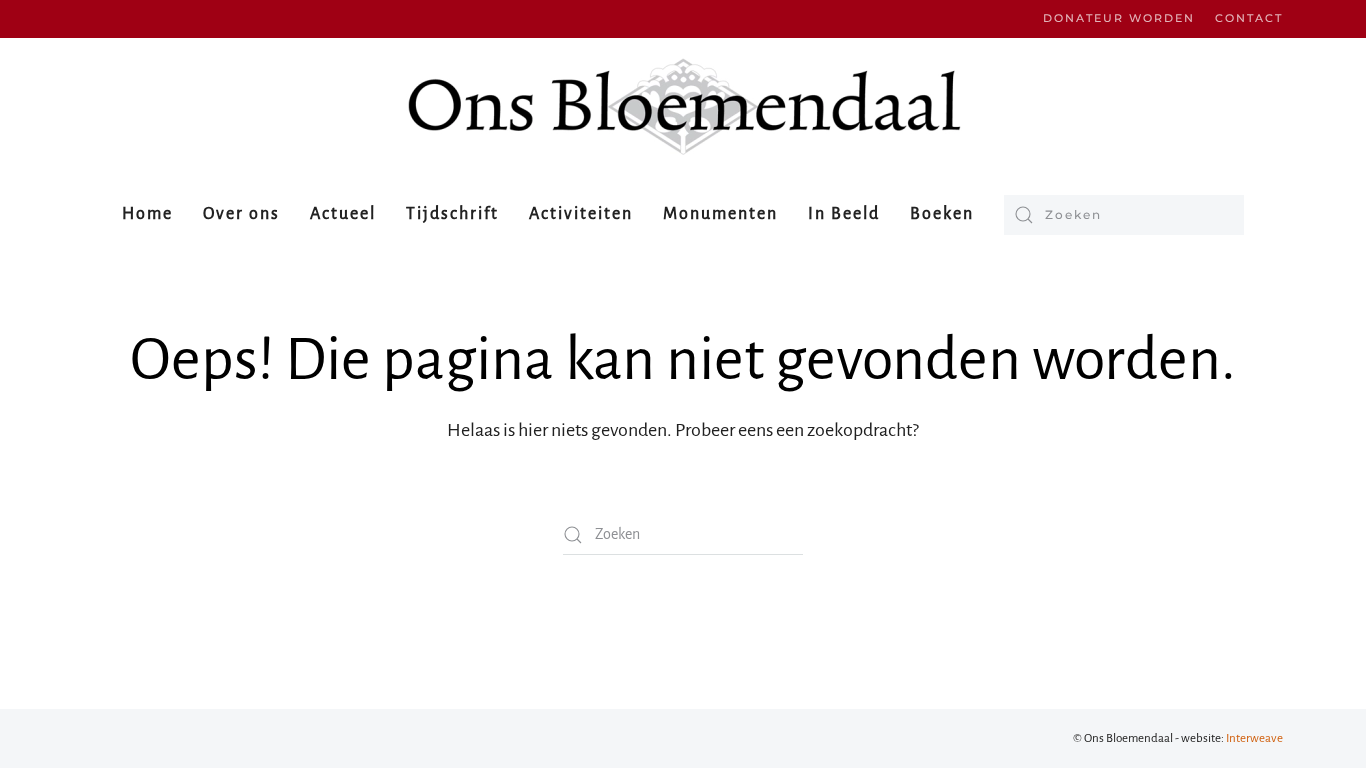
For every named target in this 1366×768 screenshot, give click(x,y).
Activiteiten (581, 214)
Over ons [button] (241, 214)
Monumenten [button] (720, 214)
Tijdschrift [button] (452, 214)
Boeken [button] (942, 214)
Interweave (1254, 738)
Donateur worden (1119, 18)
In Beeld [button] (844, 214)
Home (147, 214)
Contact (1249, 18)
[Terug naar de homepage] (683, 106)
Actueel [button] (343, 214)
